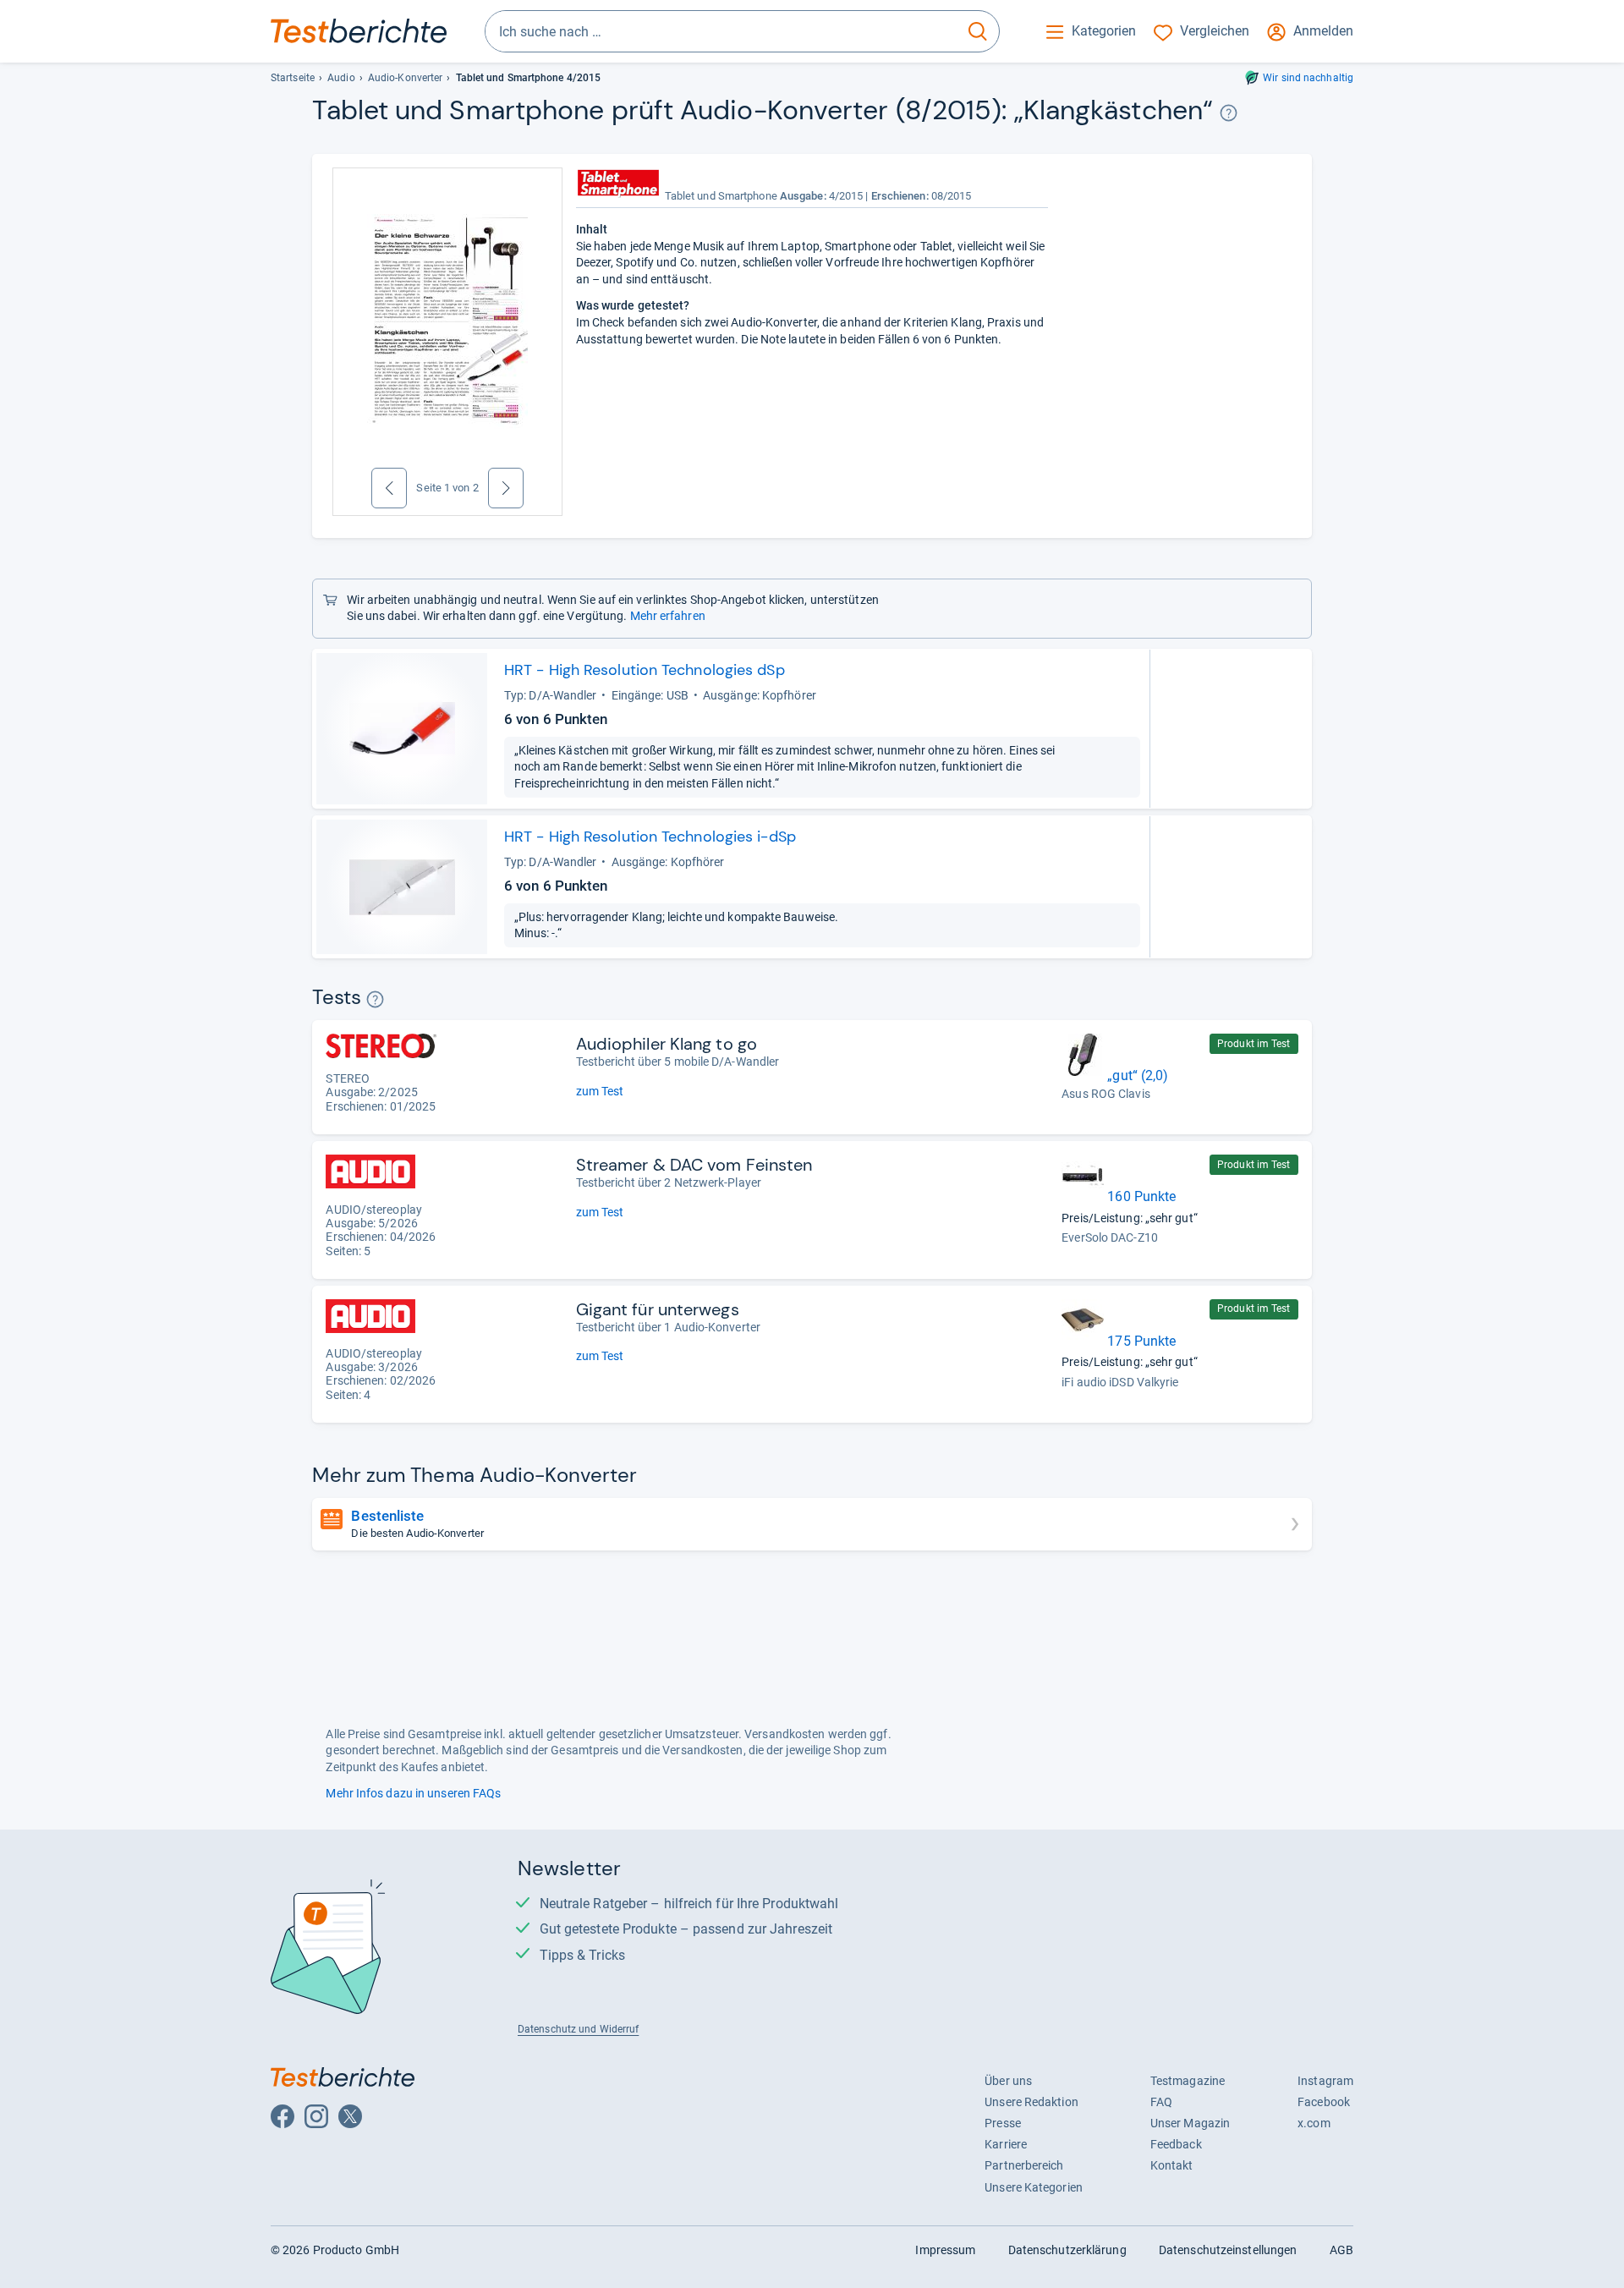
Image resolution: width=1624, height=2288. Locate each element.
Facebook (1324, 2102)
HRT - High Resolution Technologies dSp (645, 670)
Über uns (1008, 2081)
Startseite (293, 78)
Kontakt (1172, 2165)
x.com (1314, 2123)
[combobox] (721, 31)
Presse (1003, 2123)
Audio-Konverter (405, 78)
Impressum (945, 2250)
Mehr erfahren (668, 616)
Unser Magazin (1190, 2123)
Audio (341, 78)
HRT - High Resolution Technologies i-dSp (650, 837)
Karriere (1006, 2144)
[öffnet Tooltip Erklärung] (1229, 113)
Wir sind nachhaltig (1308, 78)
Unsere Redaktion (1031, 2102)
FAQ (1161, 2102)
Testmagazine (1188, 2081)
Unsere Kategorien (1034, 2187)
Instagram (1325, 2081)
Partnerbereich (1024, 2165)
